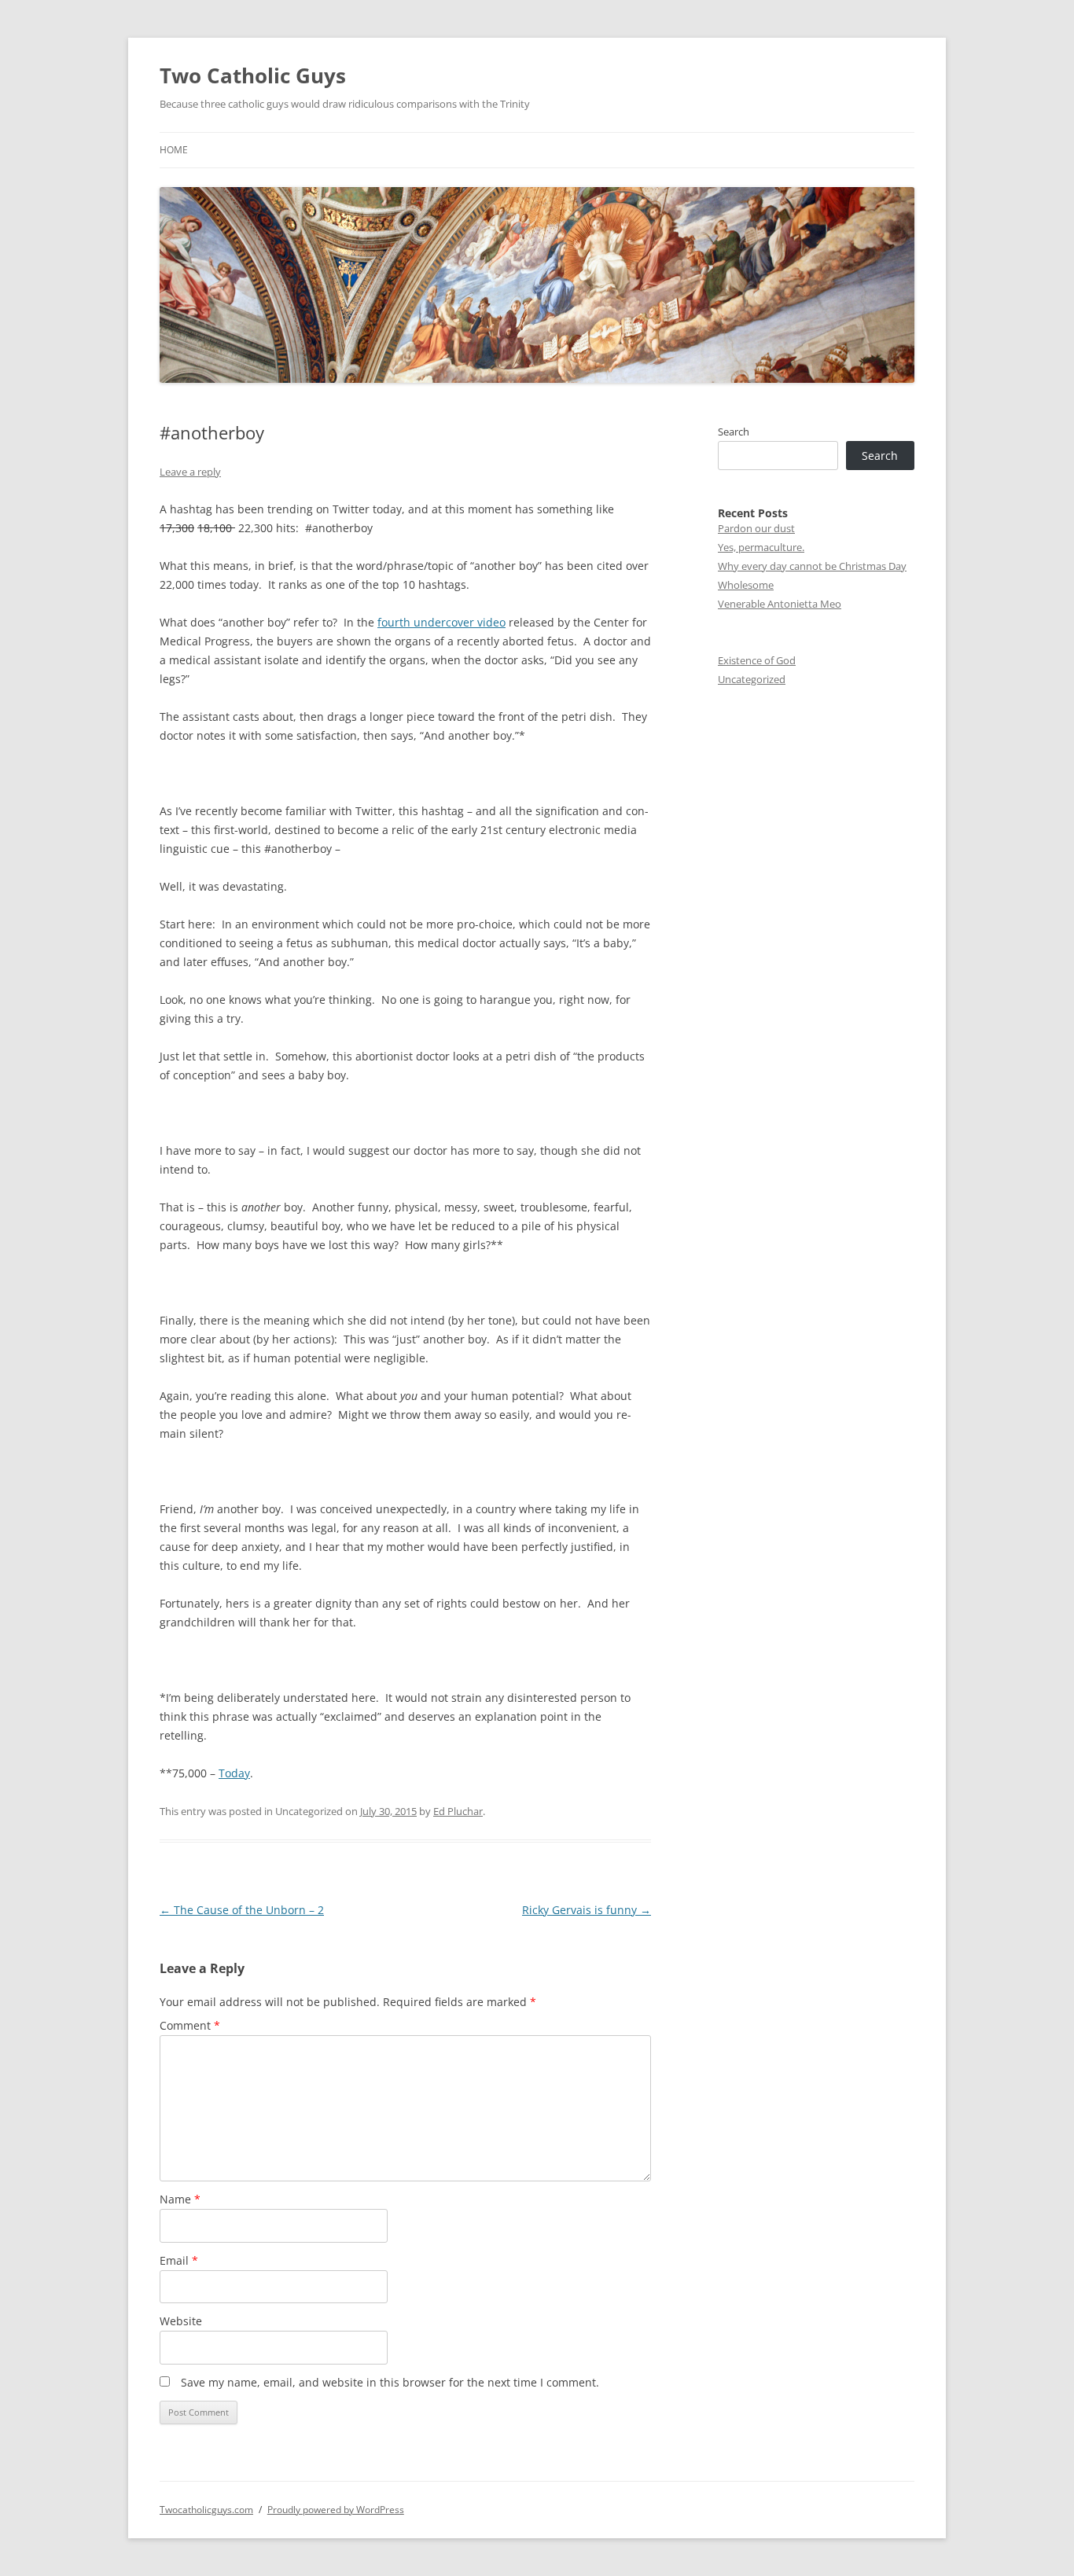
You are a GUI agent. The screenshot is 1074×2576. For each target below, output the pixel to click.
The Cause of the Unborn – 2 (242, 1910)
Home (174, 150)
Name (180, 2199)
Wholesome (746, 585)
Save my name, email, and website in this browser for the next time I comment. (390, 2382)
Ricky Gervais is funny (587, 1910)
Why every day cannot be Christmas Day (812, 566)
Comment (190, 2025)
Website (181, 2321)
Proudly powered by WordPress (336, 2510)
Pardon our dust (756, 528)
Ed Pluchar (458, 1811)
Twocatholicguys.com (206, 2510)
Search (734, 432)
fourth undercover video (441, 622)
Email (179, 2260)
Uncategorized (752, 679)
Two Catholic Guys (253, 75)
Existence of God (757, 660)
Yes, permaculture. (761, 547)
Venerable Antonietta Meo (780, 604)
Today (234, 1773)
